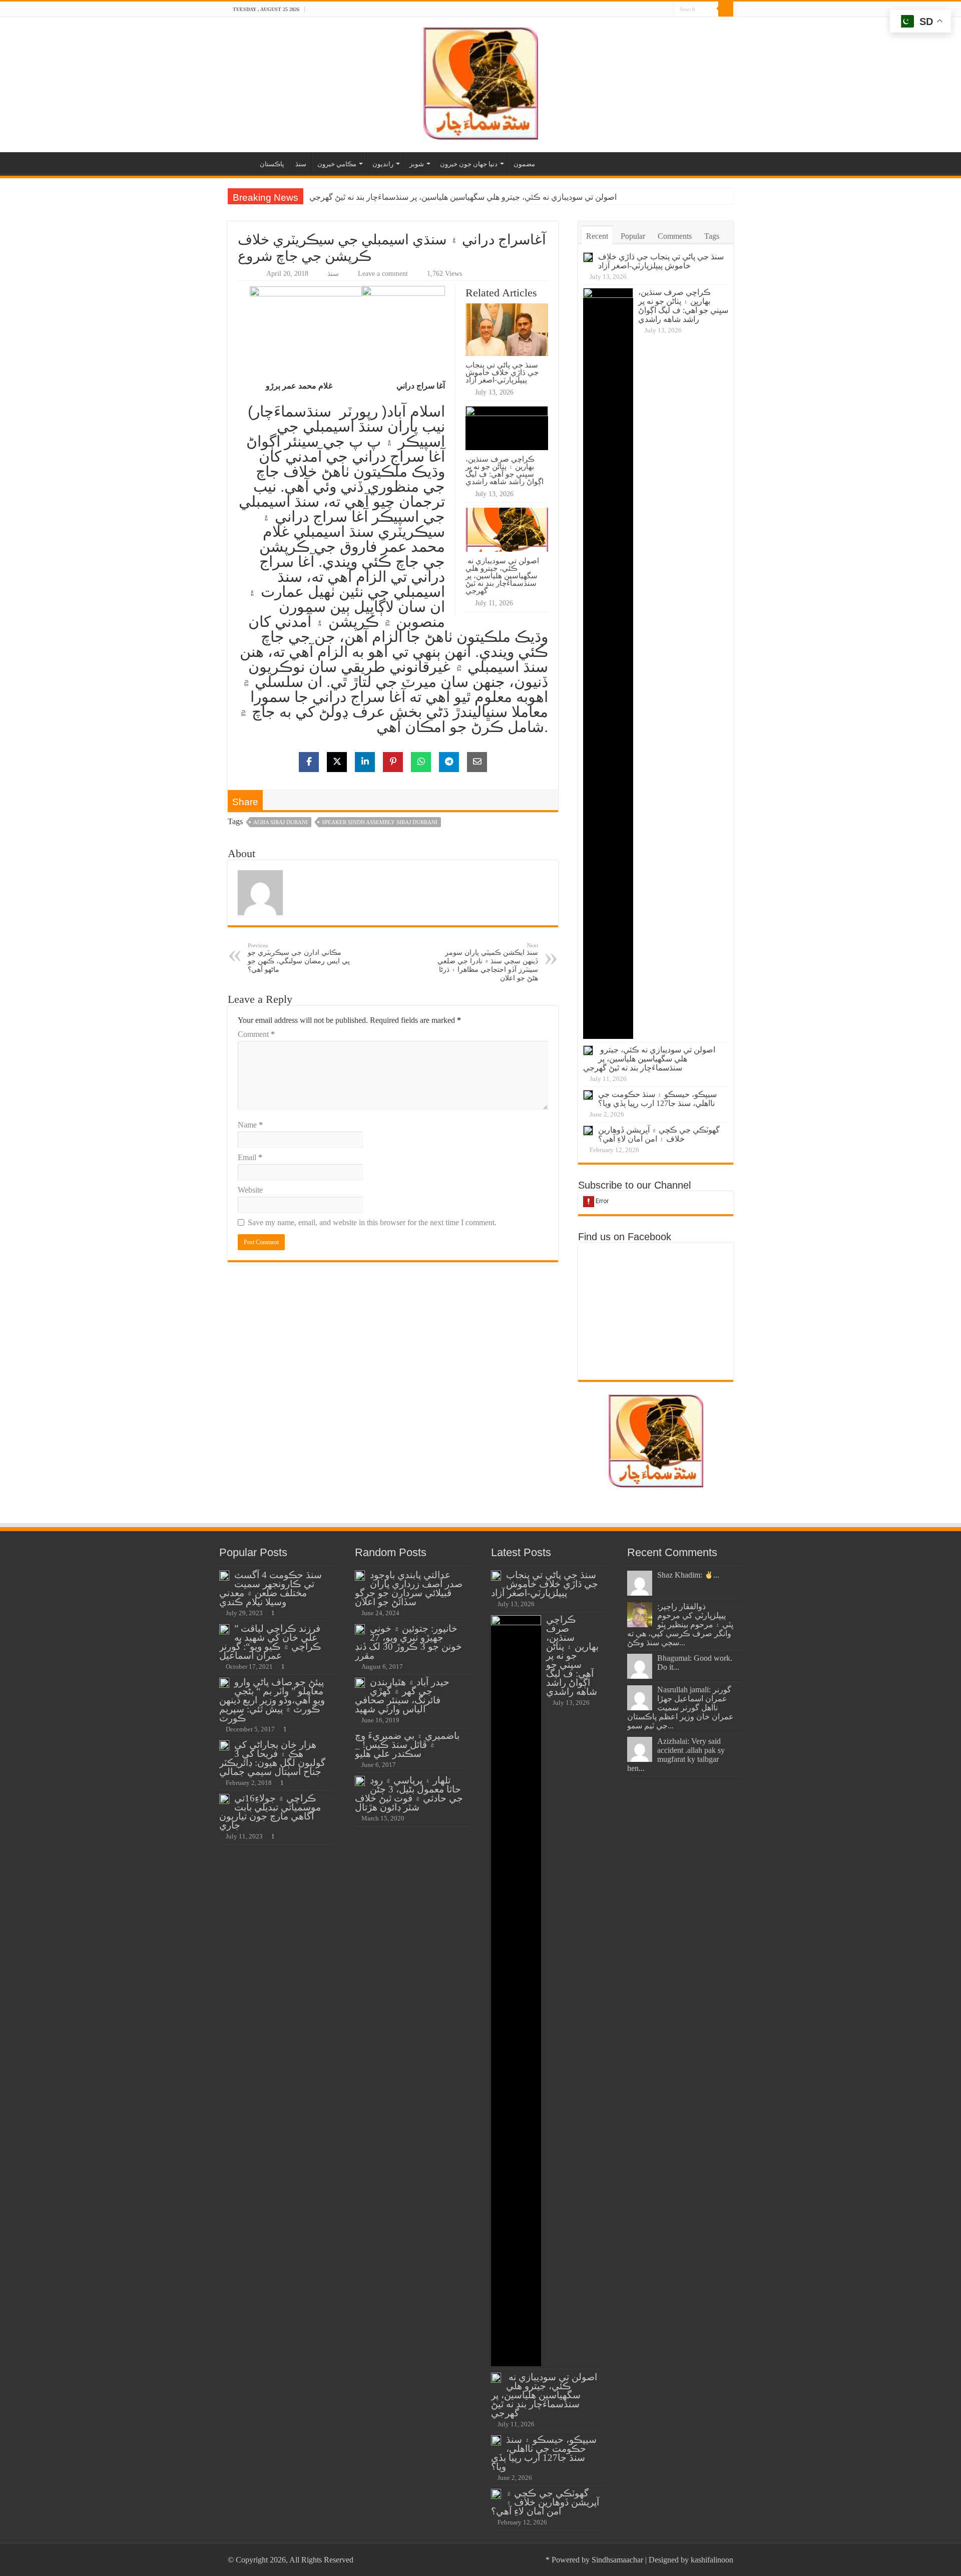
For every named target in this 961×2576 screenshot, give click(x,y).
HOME (241, 163)
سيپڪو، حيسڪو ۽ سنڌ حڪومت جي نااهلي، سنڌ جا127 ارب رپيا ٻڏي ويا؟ (657, 1099)
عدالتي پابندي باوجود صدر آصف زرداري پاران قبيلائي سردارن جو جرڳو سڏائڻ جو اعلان (409, 1588)
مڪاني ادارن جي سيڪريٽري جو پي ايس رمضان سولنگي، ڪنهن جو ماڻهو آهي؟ (299, 958)
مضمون (524, 164)
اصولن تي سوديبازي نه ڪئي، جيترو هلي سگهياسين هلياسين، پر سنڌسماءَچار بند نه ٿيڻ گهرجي (462, 197)
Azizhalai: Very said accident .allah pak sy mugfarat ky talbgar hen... (676, 1755)
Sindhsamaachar (617, 2560)
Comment (256, 1034)
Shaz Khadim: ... (688, 1575)
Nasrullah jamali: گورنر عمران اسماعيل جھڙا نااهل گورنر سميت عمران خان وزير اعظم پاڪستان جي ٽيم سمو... (680, 1708)
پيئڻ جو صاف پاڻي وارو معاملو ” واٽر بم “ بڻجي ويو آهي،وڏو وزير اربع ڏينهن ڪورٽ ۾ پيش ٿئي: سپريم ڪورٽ (272, 1700)
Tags (712, 236)
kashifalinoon (712, 2560)
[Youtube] (666, 10)
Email (250, 1157)
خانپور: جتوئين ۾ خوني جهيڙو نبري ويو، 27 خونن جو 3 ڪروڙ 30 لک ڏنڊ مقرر (408, 1642)
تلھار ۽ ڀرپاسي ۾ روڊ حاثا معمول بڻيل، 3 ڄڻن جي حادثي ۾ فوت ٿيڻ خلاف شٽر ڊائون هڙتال (409, 1794)
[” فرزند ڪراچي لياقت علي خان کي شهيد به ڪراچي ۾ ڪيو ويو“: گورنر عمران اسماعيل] (224, 1629)
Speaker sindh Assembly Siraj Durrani (380, 822)
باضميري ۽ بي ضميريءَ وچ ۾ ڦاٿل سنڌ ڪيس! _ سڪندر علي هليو (407, 1745)
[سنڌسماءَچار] (480, 82)
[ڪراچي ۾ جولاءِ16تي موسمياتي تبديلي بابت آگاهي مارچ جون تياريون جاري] (224, 1799)
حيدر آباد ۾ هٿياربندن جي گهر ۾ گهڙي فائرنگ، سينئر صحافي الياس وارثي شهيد (402, 1696)
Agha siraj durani (281, 822)
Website (250, 1190)
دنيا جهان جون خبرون (469, 164)
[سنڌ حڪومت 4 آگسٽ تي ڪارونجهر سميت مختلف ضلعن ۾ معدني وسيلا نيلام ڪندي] (224, 1576)
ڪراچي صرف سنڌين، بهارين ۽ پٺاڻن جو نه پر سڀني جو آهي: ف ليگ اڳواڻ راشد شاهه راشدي (505, 470)
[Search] (726, 9)
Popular (633, 236)
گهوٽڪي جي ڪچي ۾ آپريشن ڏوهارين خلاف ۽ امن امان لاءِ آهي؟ (659, 1134)
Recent (597, 236)
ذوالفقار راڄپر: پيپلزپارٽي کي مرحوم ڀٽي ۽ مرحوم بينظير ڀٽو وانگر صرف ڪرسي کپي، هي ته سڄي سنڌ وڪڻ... (680, 1624)
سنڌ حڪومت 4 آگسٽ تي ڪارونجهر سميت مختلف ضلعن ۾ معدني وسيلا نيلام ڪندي (271, 1588)
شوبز (417, 164)
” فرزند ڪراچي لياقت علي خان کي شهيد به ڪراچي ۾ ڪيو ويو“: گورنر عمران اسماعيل (270, 1642)
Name (250, 1125)
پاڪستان (272, 164)
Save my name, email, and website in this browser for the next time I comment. (372, 1222)
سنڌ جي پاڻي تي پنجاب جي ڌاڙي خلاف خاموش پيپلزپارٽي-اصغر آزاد (502, 372)
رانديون (383, 164)
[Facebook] (656, 10)
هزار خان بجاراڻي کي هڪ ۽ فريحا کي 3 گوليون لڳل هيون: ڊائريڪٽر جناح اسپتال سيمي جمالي (272, 1758)
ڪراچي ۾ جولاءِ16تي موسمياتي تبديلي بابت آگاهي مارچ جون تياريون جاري (270, 1812)
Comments (675, 236)
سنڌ (301, 164)
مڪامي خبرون (337, 164)
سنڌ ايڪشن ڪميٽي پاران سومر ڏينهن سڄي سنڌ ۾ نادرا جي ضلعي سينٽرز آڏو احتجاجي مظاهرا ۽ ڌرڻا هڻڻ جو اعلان (488, 962)
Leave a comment (383, 274)
